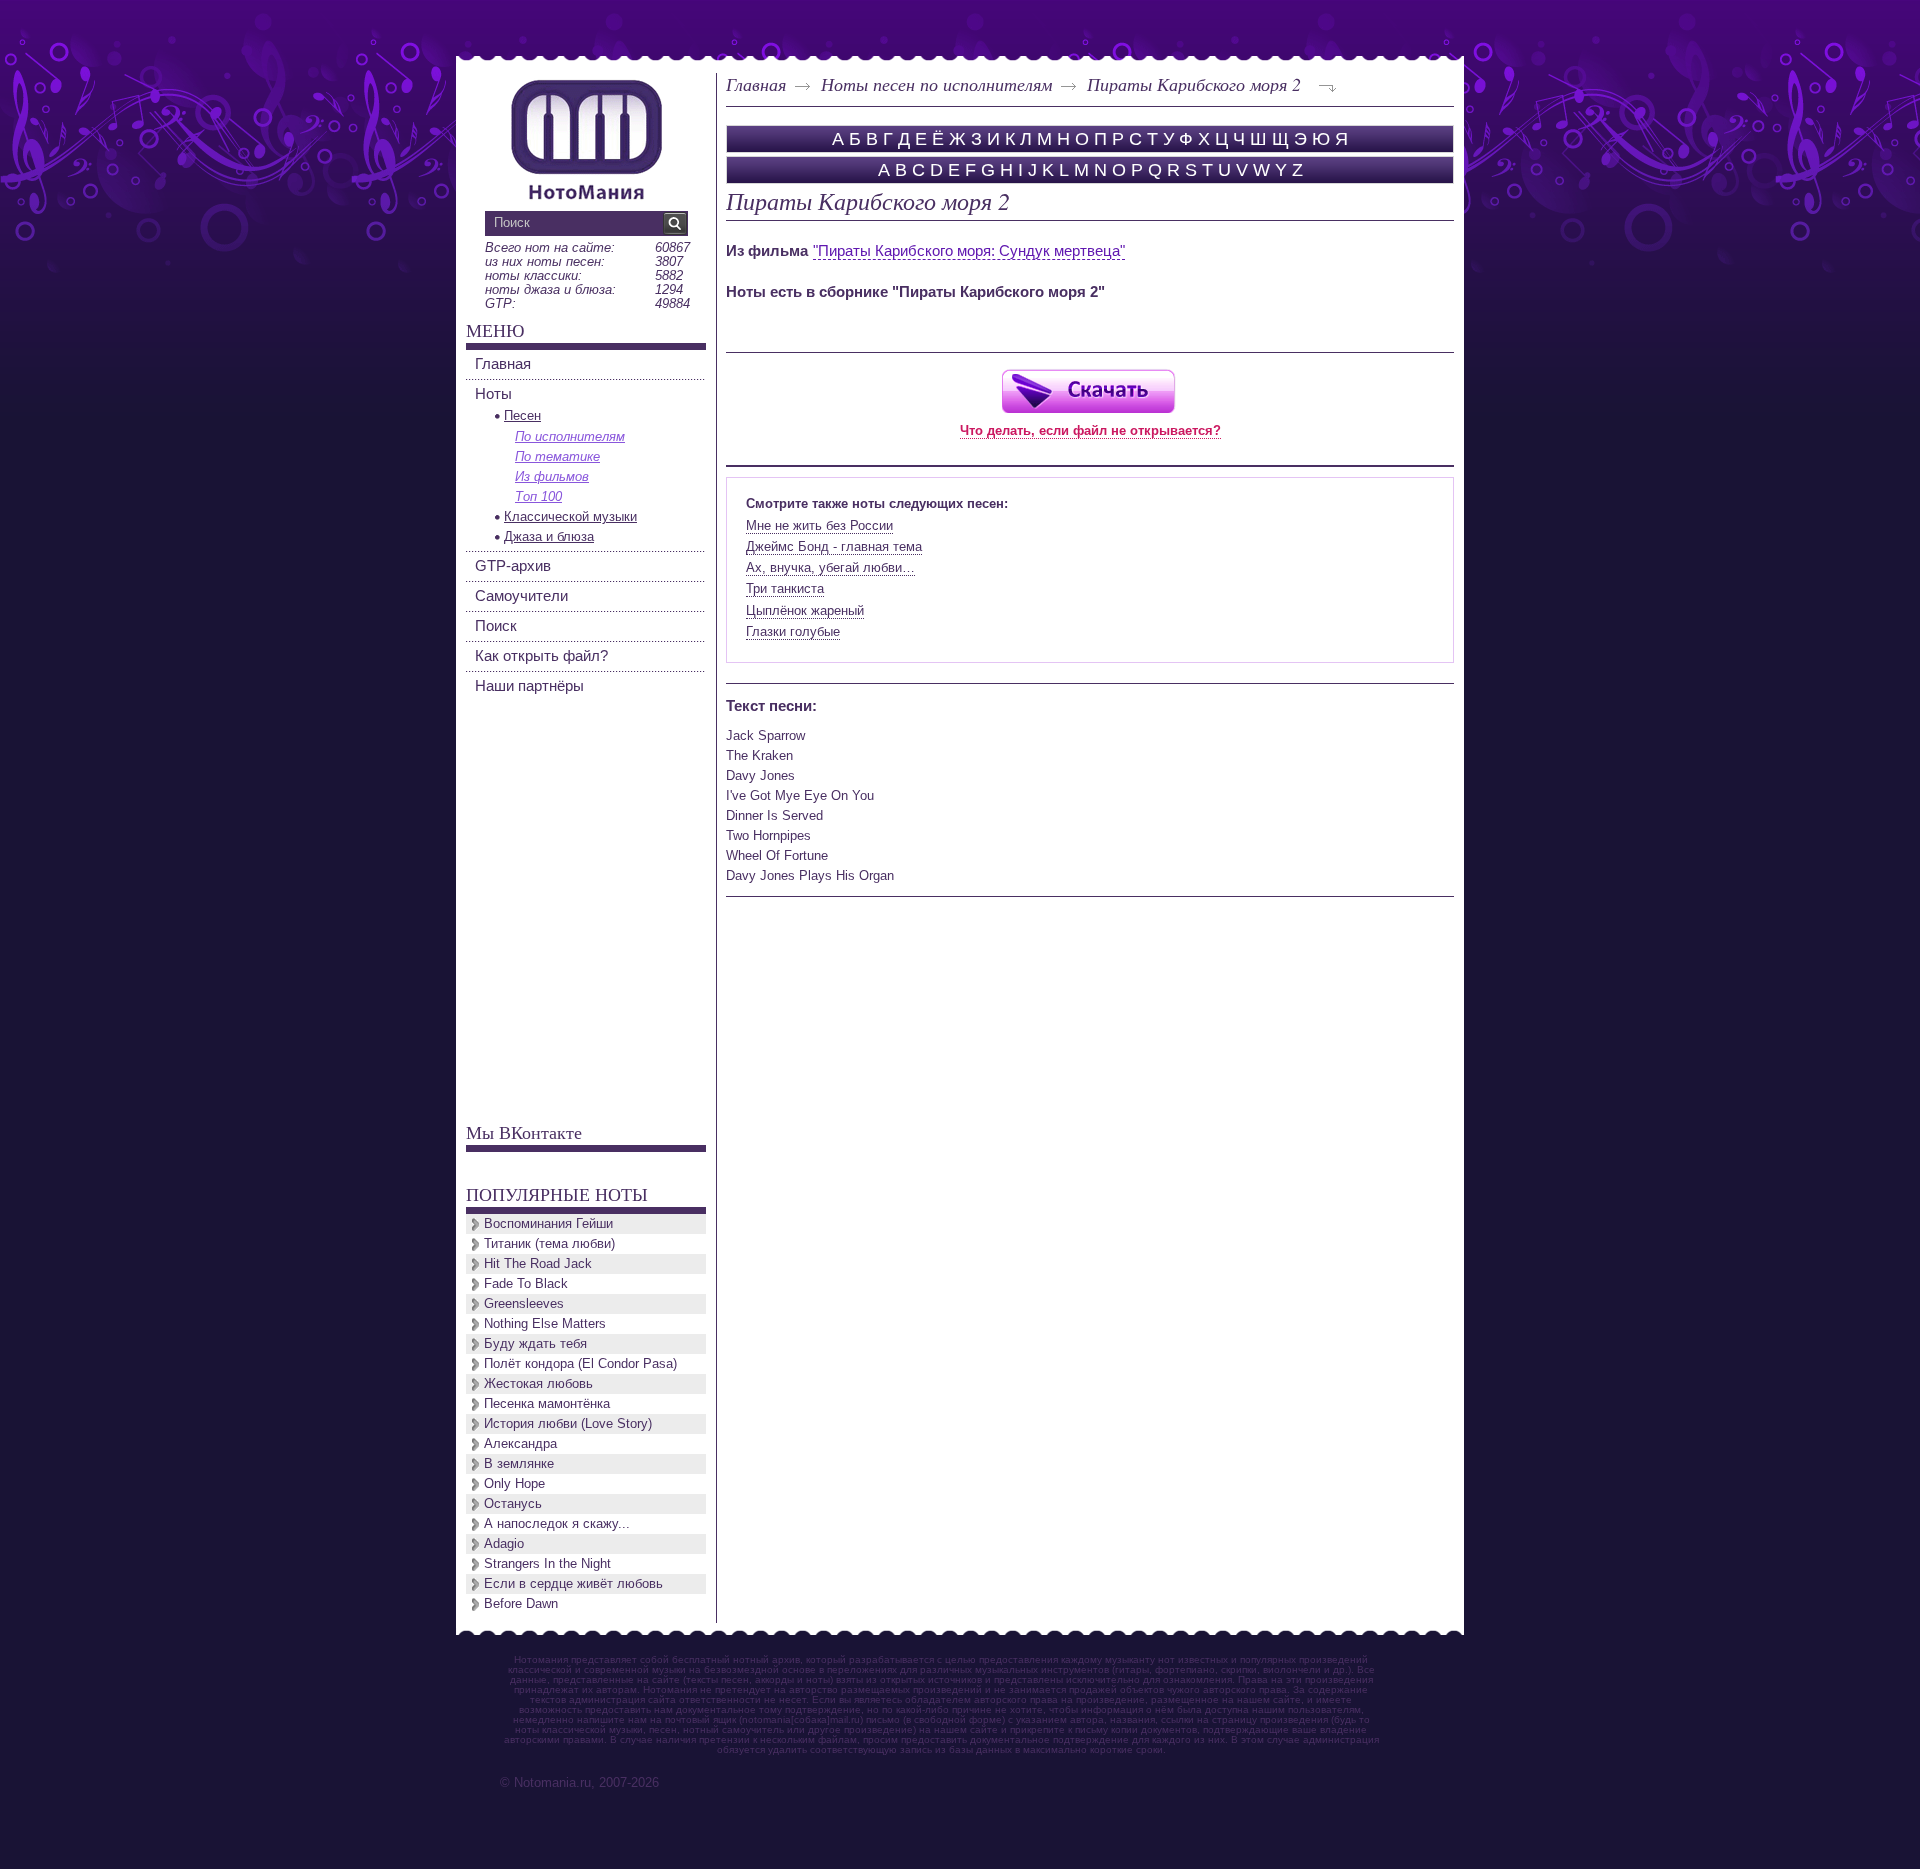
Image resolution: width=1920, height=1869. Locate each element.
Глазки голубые (793, 631)
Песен (522, 415)
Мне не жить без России (819, 525)
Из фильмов (552, 476)
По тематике (557, 456)
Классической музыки (570, 516)
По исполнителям (570, 436)
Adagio (504, 1543)
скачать (1088, 390)
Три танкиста (785, 588)
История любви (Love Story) (568, 1423)
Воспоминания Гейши (548, 1223)
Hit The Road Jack (538, 1263)
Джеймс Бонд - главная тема (834, 546)
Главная (756, 84)
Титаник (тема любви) (549, 1243)
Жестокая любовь (538, 1383)
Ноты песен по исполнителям (936, 84)
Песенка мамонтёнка (547, 1403)
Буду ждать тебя (535, 1343)
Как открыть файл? (541, 655)
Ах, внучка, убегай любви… (830, 567)
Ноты (493, 393)
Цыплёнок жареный (805, 610)
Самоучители (521, 595)
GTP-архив (513, 565)
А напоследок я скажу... (557, 1523)
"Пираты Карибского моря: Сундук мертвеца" (969, 250)
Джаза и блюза (549, 536)
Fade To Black (526, 1283)
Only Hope (514, 1483)
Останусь (513, 1503)
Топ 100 (538, 496)
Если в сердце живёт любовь (573, 1583)
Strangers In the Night (547, 1563)
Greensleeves (524, 1303)
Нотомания (586, 137)
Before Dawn (521, 1603)
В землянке (519, 1463)
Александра (520, 1443)
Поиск (496, 625)
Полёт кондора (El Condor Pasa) (580, 1363)
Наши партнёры (529, 685)
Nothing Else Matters (545, 1323)
